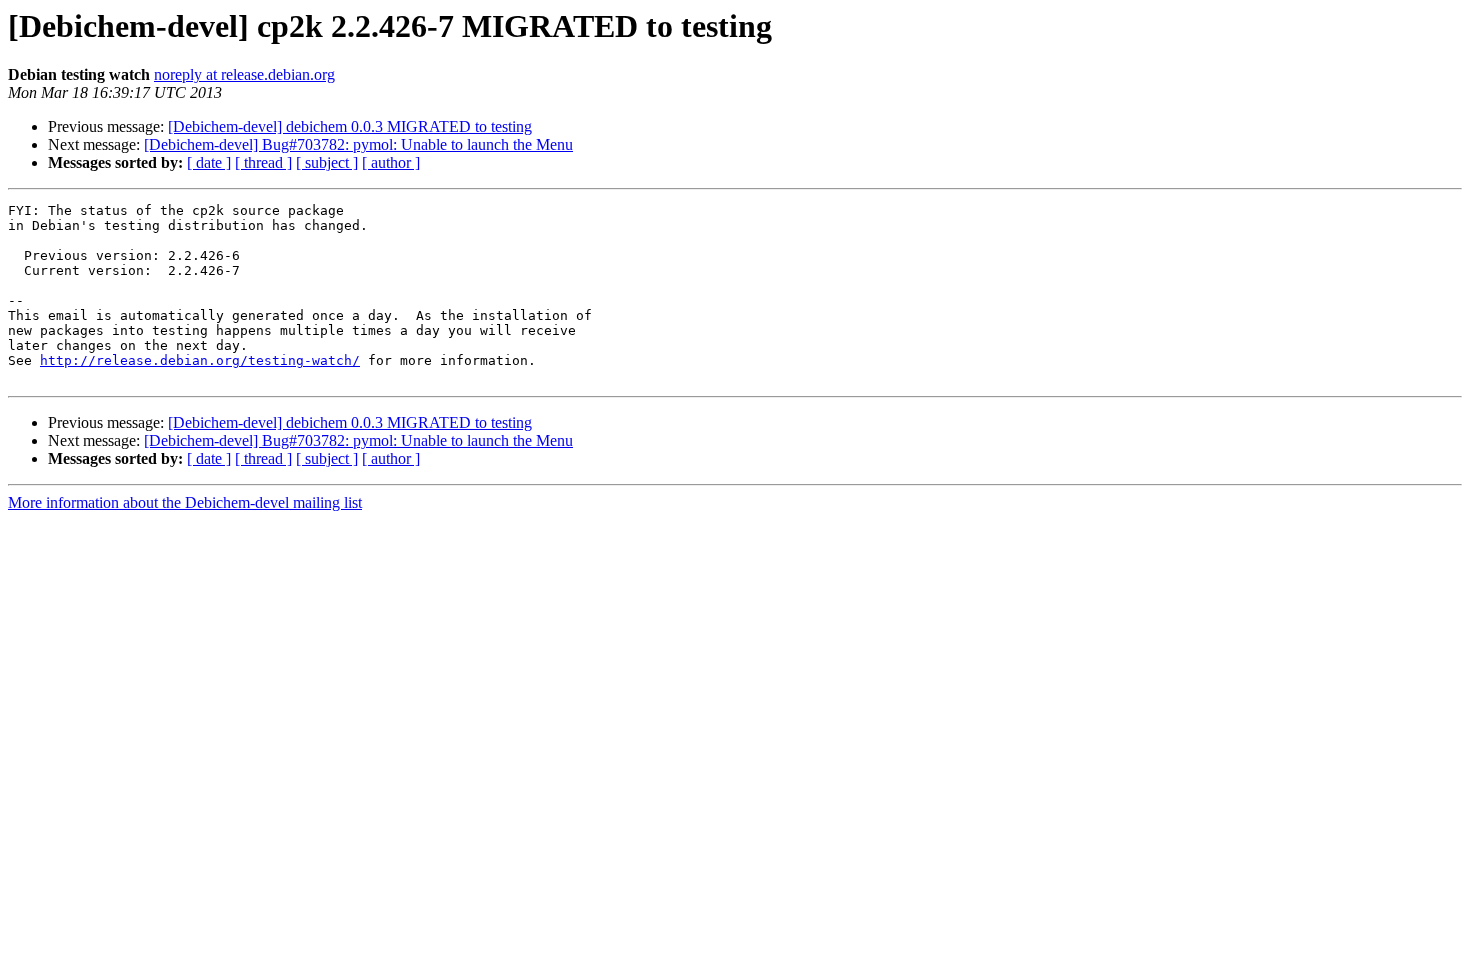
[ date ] (209, 162)
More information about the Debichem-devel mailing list (185, 502)
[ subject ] (327, 162)
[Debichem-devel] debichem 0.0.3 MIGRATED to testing (350, 126)
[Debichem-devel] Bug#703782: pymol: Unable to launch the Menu (358, 144)
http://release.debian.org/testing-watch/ (200, 360)
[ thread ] (263, 162)
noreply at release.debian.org (244, 74)
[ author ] (391, 162)
